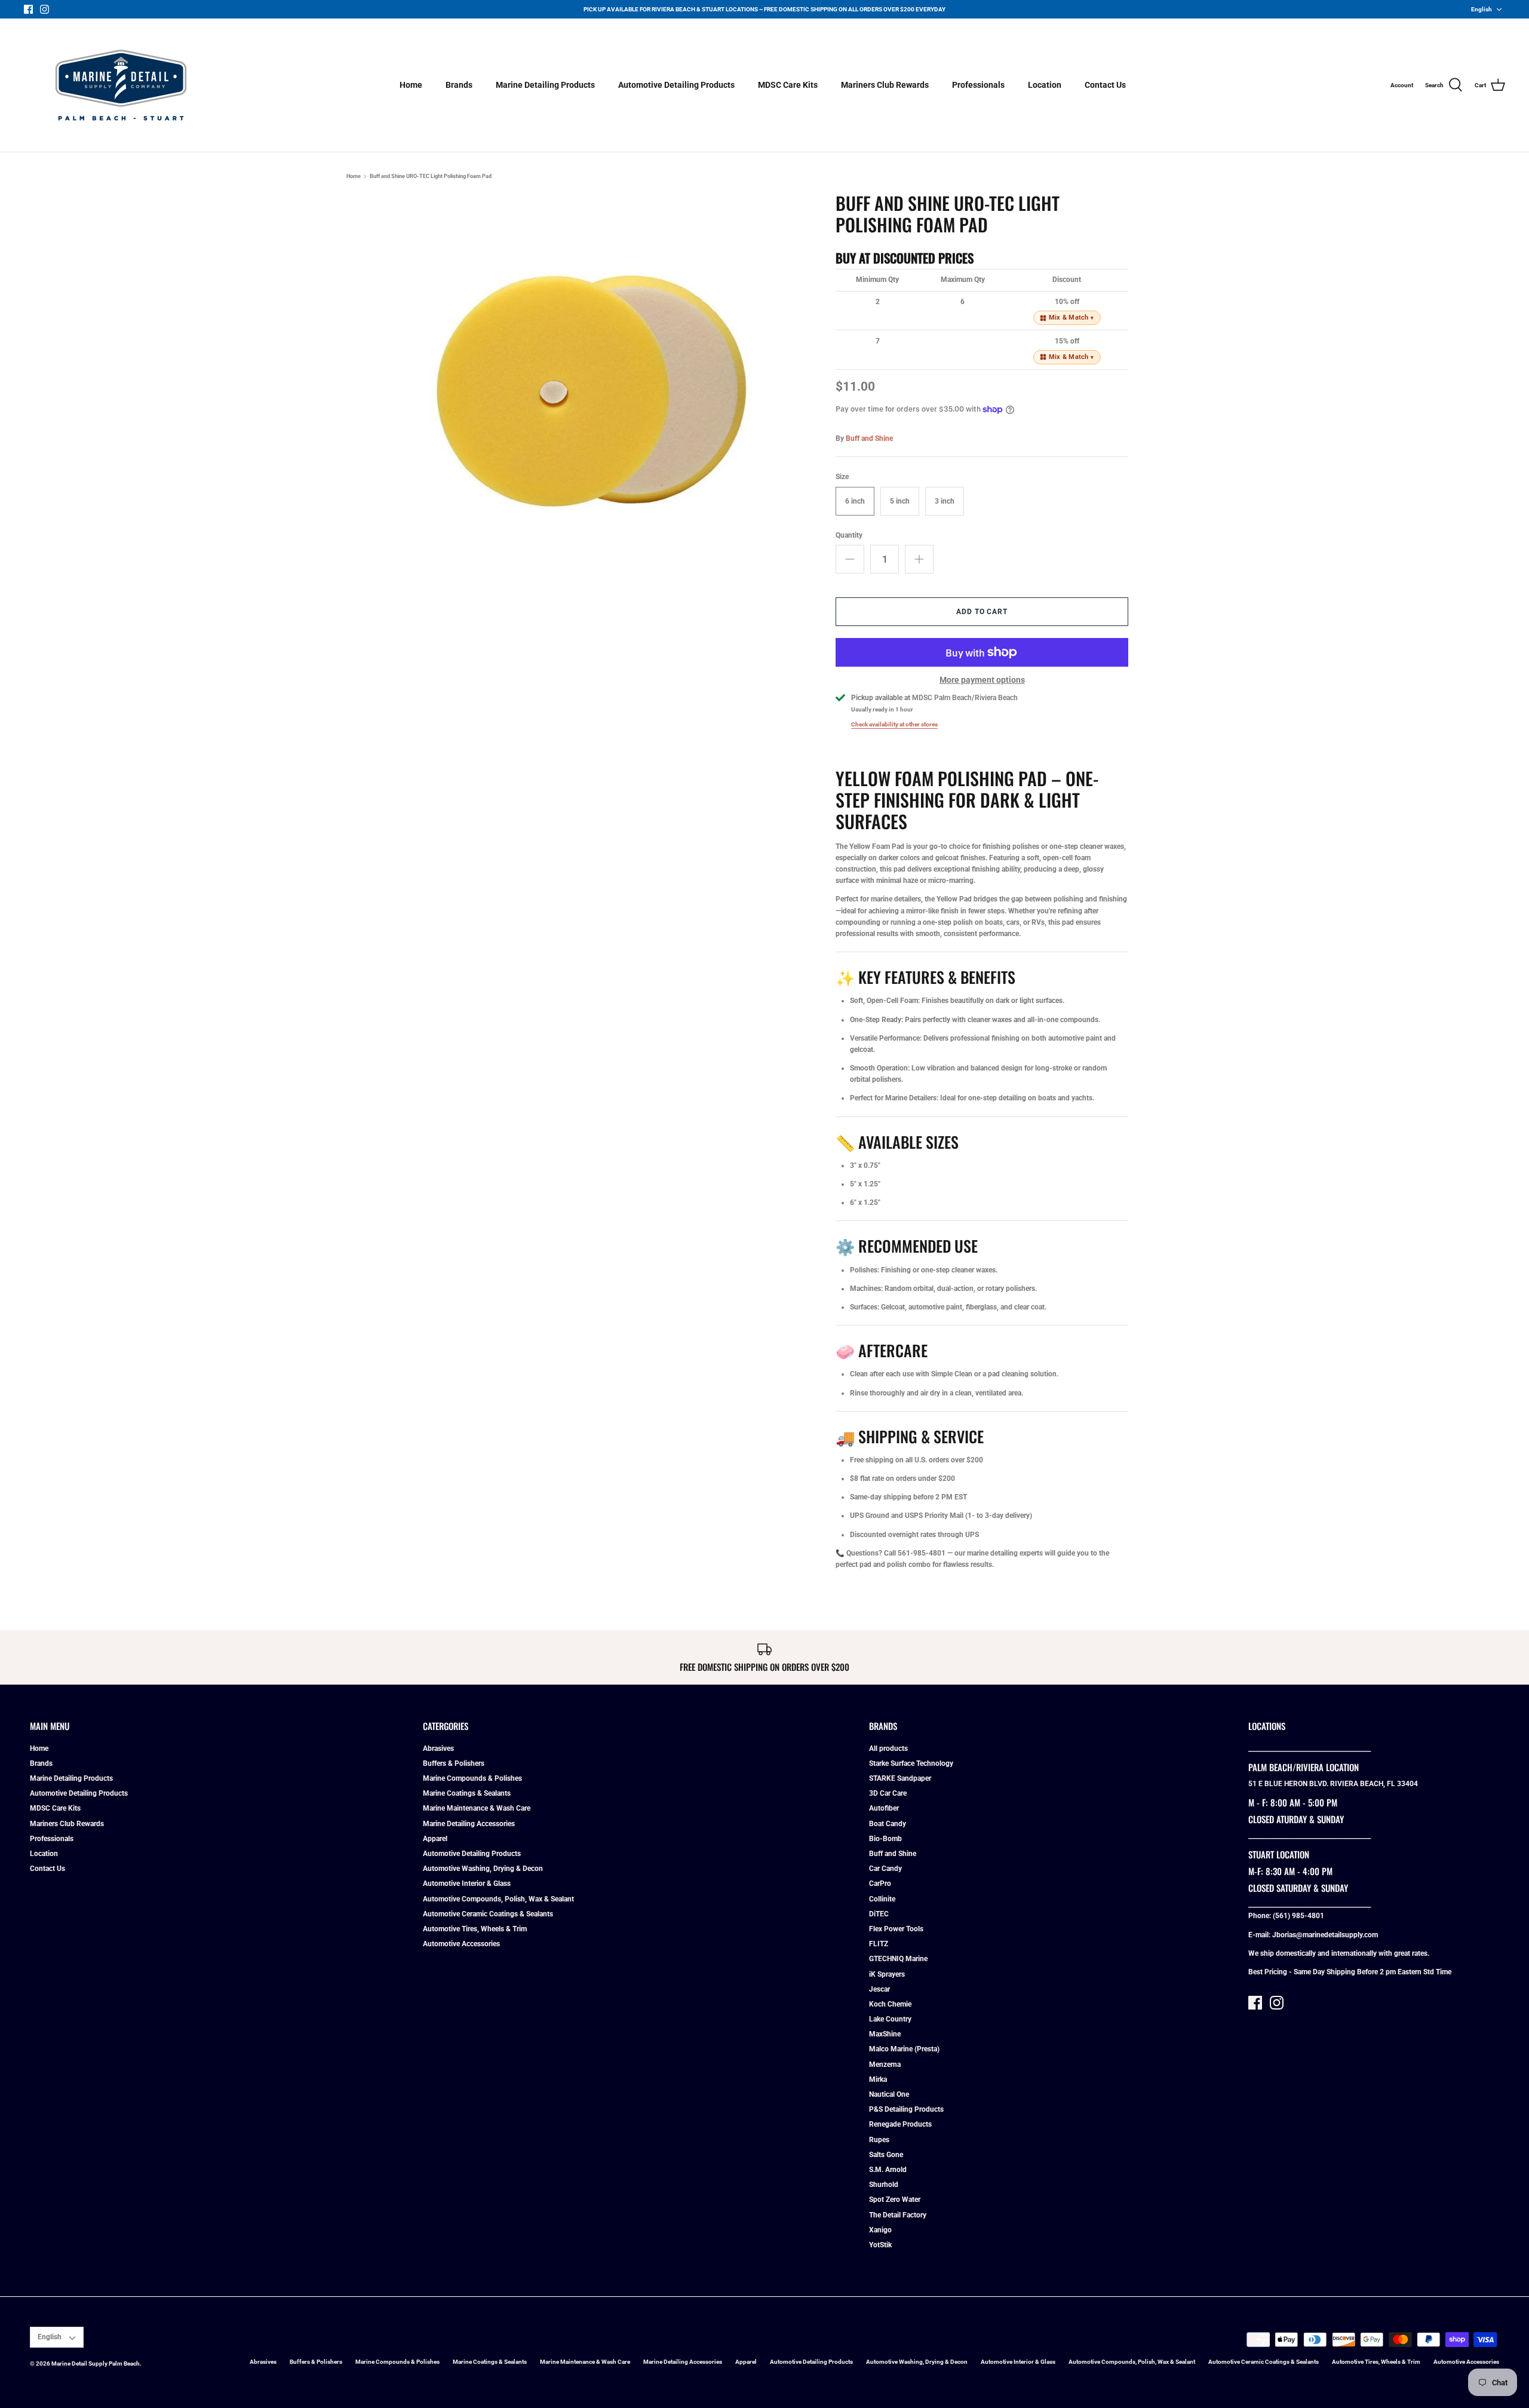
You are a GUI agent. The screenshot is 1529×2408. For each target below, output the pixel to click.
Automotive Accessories (461, 1944)
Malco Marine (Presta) (904, 2049)
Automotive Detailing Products (676, 85)
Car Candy (885, 1869)
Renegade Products (900, 2124)
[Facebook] (28, 9)
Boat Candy (888, 1824)
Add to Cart (982, 612)
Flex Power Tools (896, 1929)
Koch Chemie (890, 2004)
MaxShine (885, 2034)
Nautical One (889, 2094)
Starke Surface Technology (911, 1763)
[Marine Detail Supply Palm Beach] (121, 85)
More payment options (982, 680)
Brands (459, 85)
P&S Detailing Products (906, 2109)
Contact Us (1105, 85)
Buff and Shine (869, 438)
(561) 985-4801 (1298, 1916)
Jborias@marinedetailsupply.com (1325, 1935)
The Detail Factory (898, 2215)
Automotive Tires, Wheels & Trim (475, 1929)
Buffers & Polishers (454, 1763)
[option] (589, 381)
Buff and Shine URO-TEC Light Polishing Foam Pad (431, 176)
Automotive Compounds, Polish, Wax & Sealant (498, 1899)
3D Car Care (888, 1793)
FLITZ (879, 1944)
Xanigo (880, 2230)
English (1482, 9)
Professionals (978, 85)
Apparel (435, 1839)
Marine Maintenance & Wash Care (477, 1808)
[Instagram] (44, 9)
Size (842, 477)
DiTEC (879, 1914)
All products (888, 1749)
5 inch (900, 501)
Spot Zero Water (895, 2200)
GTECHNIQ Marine (898, 1959)
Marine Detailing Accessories (469, 1824)
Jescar (879, 1989)
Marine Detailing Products (545, 85)
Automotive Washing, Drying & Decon (483, 1869)
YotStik (880, 2245)
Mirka (878, 2079)
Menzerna (885, 2065)
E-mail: (1260, 1935)
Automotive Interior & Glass (467, 1884)
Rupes (879, 2140)
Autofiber (884, 1808)
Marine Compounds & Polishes (472, 1778)
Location (1045, 85)
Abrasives (438, 1749)
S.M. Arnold (888, 2170)
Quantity (849, 535)
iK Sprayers (887, 1974)
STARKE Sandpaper (900, 1778)
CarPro (880, 1884)
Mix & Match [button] (1071, 318)
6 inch (855, 501)
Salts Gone (886, 2155)
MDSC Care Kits (788, 85)
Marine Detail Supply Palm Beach (96, 2363)
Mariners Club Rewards (885, 85)
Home (411, 85)
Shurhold (884, 2185)
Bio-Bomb (885, 1839)
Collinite (882, 1899)
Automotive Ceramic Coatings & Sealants (488, 1914)
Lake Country (890, 2019)
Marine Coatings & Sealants (467, 1793)
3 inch (945, 501)
